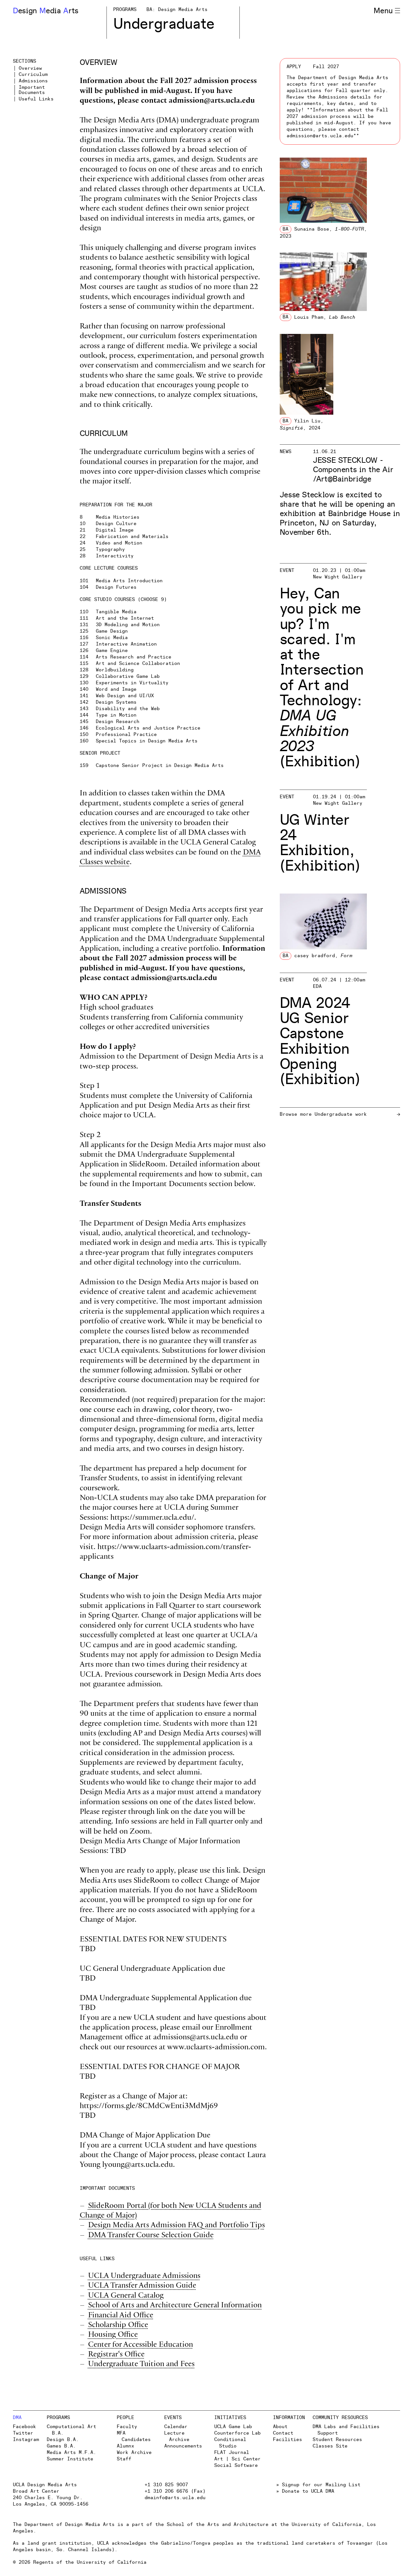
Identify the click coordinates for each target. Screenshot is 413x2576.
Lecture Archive (177, 2436)
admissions (33, 81)
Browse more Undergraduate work (323, 1114)
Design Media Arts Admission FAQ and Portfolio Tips (176, 2226)
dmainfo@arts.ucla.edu (175, 2498)
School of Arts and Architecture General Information (175, 2306)
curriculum (33, 75)
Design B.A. (63, 2440)
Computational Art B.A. (71, 2430)
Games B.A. (61, 2446)
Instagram (26, 2440)
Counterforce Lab (237, 2433)
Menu (383, 11)
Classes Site (330, 2446)
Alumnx (126, 2446)
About (280, 2427)
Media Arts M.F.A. (71, 2452)
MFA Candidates (134, 2436)
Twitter (23, 2433)
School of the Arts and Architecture (218, 2524)
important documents (32, 90)
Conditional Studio (230, 2443)
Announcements (183, 2446)
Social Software (236, 2465)
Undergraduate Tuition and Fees (141, 2365)
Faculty (127, 2427)
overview (30, 68)
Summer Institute (70, 2459)
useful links (36, 99)
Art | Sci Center (237, 2459)
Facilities (287, 2440)
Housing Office (113, 2335)
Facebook (25, 2427)
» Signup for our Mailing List (318, 2485)
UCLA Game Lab (233, 2427)
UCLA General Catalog (126, 2296)
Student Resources (337, 2440)
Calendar (176, 2427)
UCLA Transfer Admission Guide (142, 2286)
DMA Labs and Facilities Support (346, 2430)
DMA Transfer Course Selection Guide (151, 2236)
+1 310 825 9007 (166, 2485)
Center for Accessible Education (141, 2345)
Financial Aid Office (121, 2316)
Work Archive (134, 2452)
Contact (283, 2433)
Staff (124, 2459)
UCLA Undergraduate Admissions (144, 2276)
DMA (17, 2418)
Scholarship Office (118, 2326)
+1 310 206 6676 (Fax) (175, 2491)
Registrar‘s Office (116, 2355)
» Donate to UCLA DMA (305, 2491)
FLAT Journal (232, 2452)
